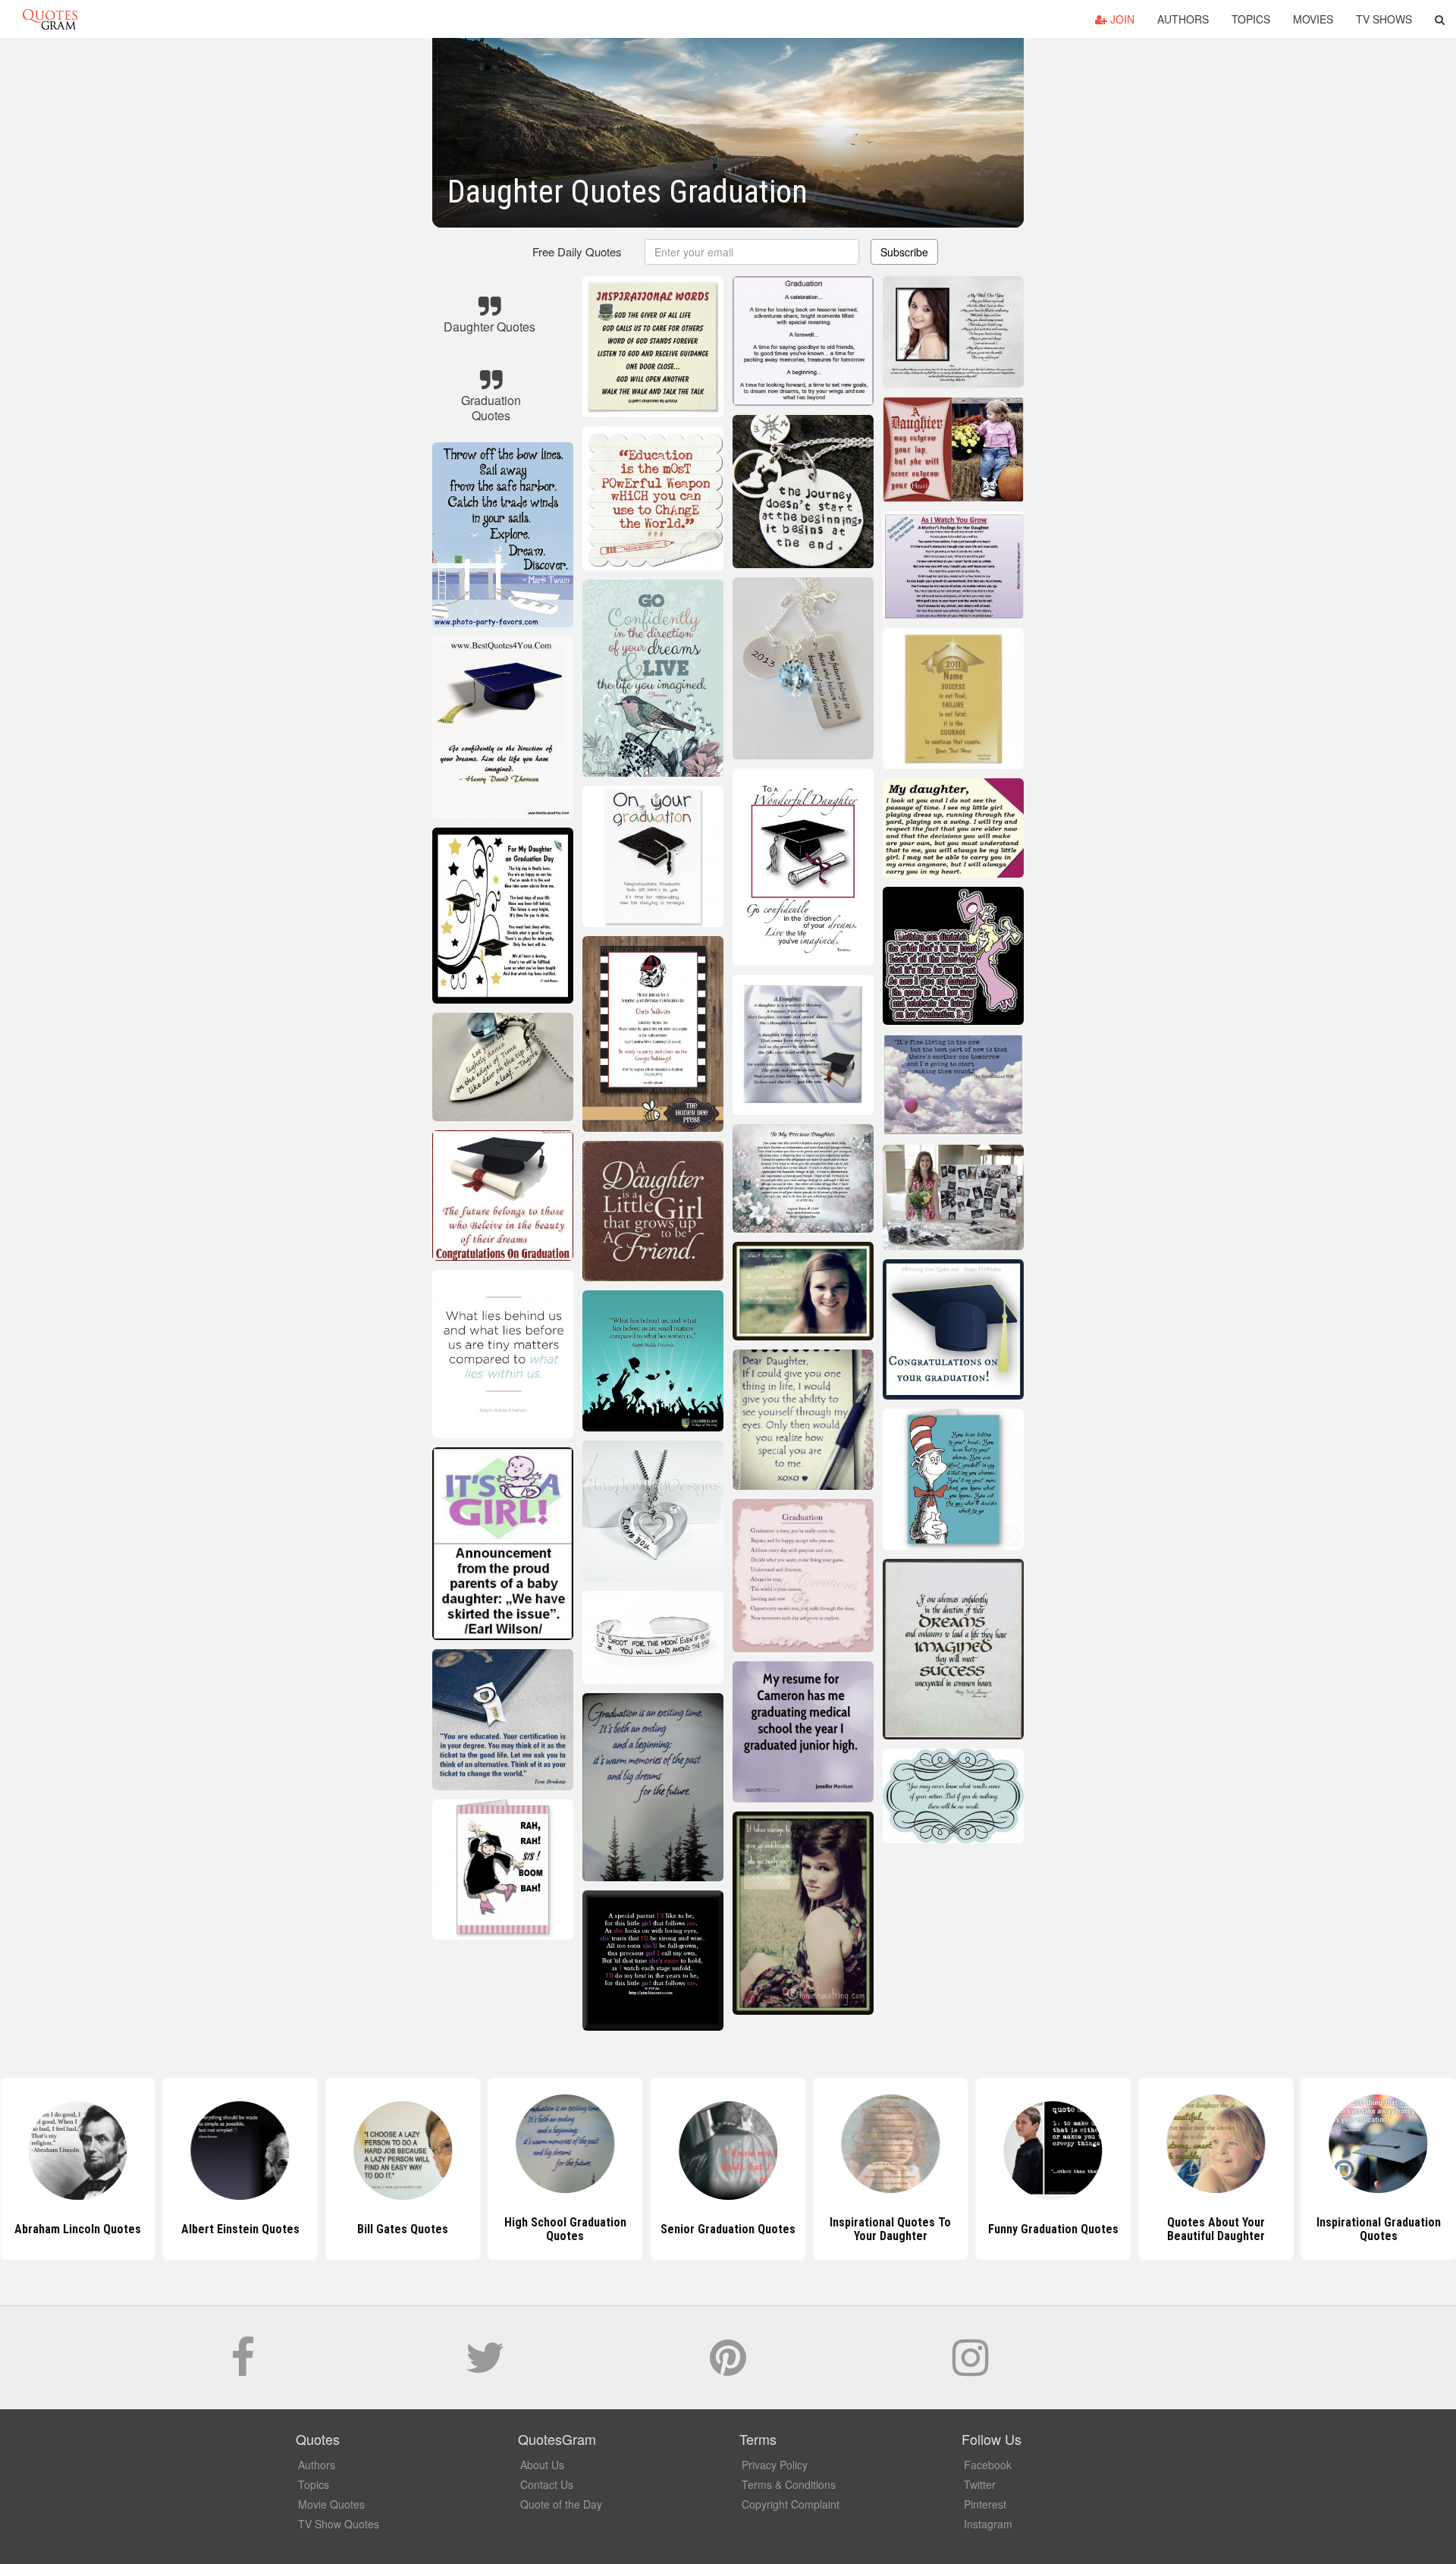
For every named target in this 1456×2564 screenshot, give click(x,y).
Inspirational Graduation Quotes (1216, 2229)
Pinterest (985, 2504)
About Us (542, 2465)
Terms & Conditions (789, 2484)
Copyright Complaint (791, 2504)
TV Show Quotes (339, 2524)
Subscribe (904, 252)
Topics (1251, 19)
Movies (1313, 19)
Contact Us (547, 2484)
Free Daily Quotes (577, 251)
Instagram (988, 2524)
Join (1121, 19)
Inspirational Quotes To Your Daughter (728, 2229)
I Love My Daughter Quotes (1378, 2229)
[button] (1440, 19)
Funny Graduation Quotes (890, 2229)
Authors (1183, 19)
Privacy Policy (775, 2465)
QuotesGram (50, 19)
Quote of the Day (561, 2504)
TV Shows (1384, 19)
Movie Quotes (331, 2504)
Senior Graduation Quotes (565, 2229)
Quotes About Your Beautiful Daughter (1053, 2229)
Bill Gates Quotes (240, 2229)
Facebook (988, 2465)
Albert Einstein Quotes (77, 2229)
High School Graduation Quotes (403, 2229)
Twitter (980, 2484)
